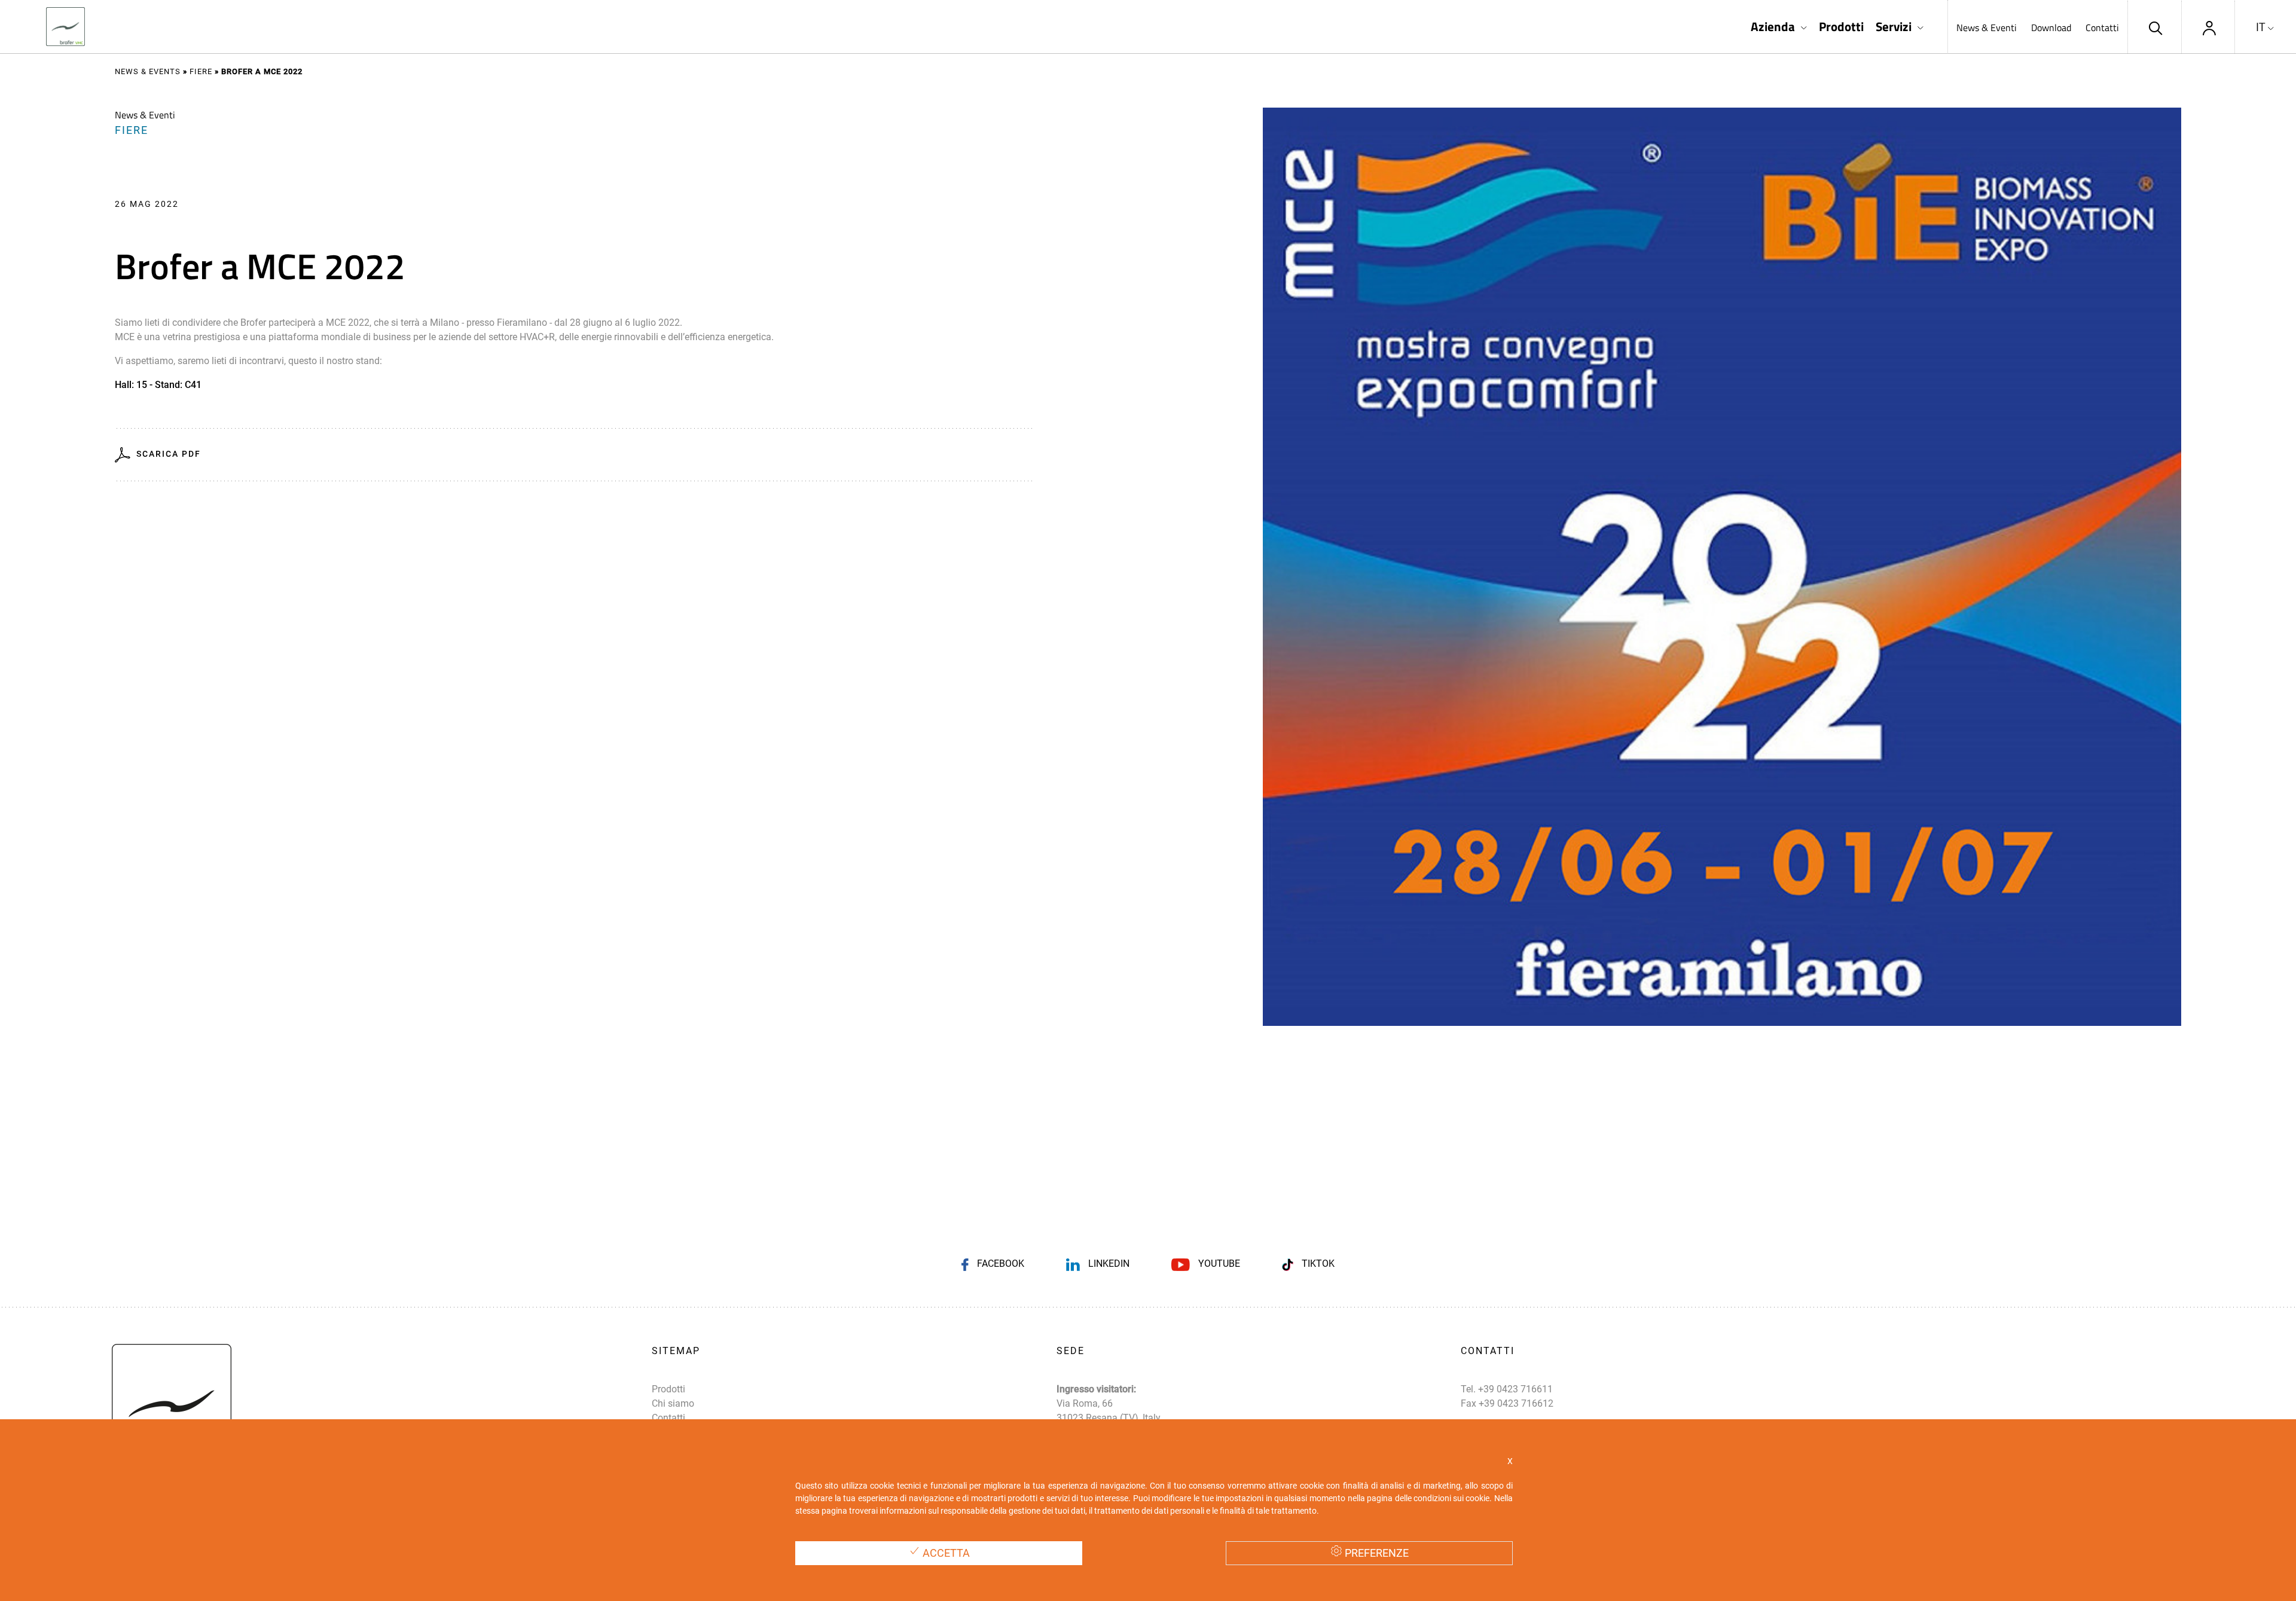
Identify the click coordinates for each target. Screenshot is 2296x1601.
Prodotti (1841, 27)
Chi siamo (673, 1403)
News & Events (148, 71)
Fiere (201, 71)
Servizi (1894, 27)
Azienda (1773, 27)
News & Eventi (1987, 28)
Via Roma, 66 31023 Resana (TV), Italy (1109, 1411)
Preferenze (1376, 1553)
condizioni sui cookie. (1453, 1498)
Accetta (945, 1553)
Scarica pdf (169, 454)
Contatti (2102, 28)
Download (2051, 28)
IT (2261, 27)
